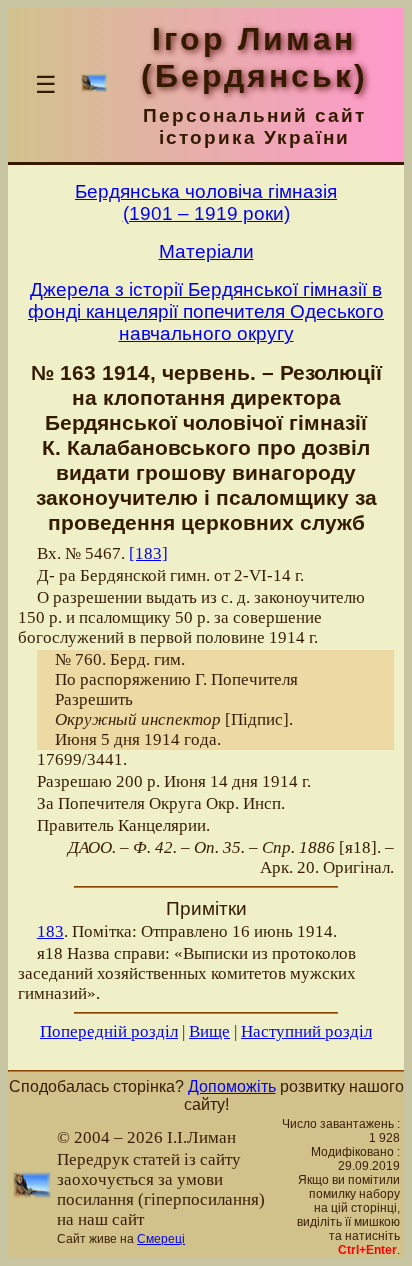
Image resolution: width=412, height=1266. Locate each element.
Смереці (161, 1239)
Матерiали (206, 251)
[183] (148, 553)
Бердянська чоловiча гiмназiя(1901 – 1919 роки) (206, 202)
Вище (209, 1031)
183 (50, 931)
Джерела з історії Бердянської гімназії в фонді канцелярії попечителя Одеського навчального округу (206, 311)
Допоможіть (232, 1086)
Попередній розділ (109, 1031)
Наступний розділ (306, 1031)
